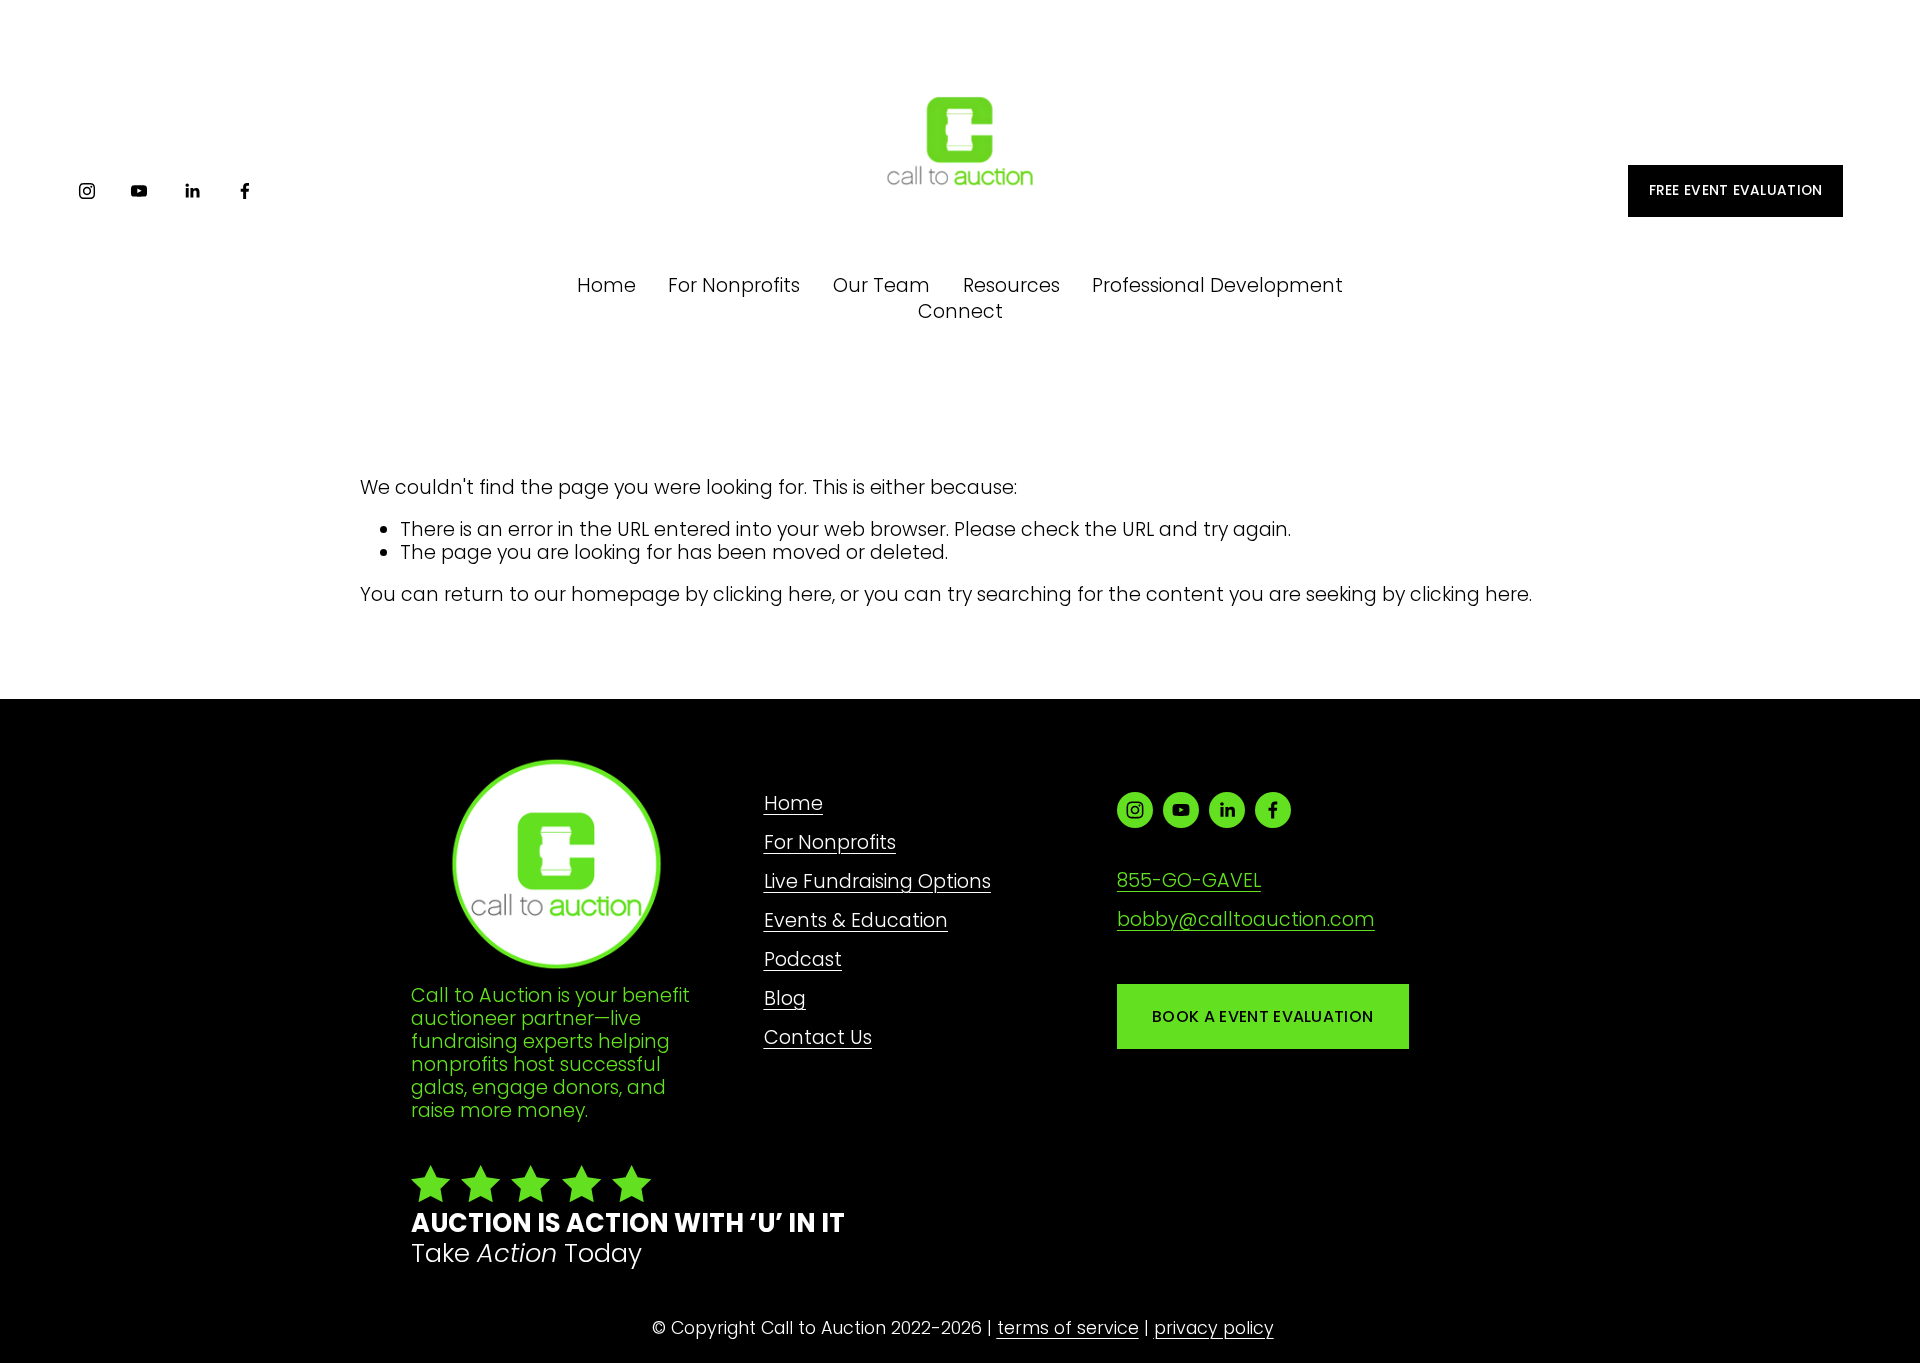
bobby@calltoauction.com (1246, 919)
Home (606, 285)
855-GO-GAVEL (1189, 880)
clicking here (772, 594)
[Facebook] (245, 191)
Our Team (881, 285)
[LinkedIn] (192, 191)
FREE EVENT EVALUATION (1736, 190)
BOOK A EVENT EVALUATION (1262, 1016)
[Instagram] (87, 191)
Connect (960, 311)
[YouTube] (139, 191)
